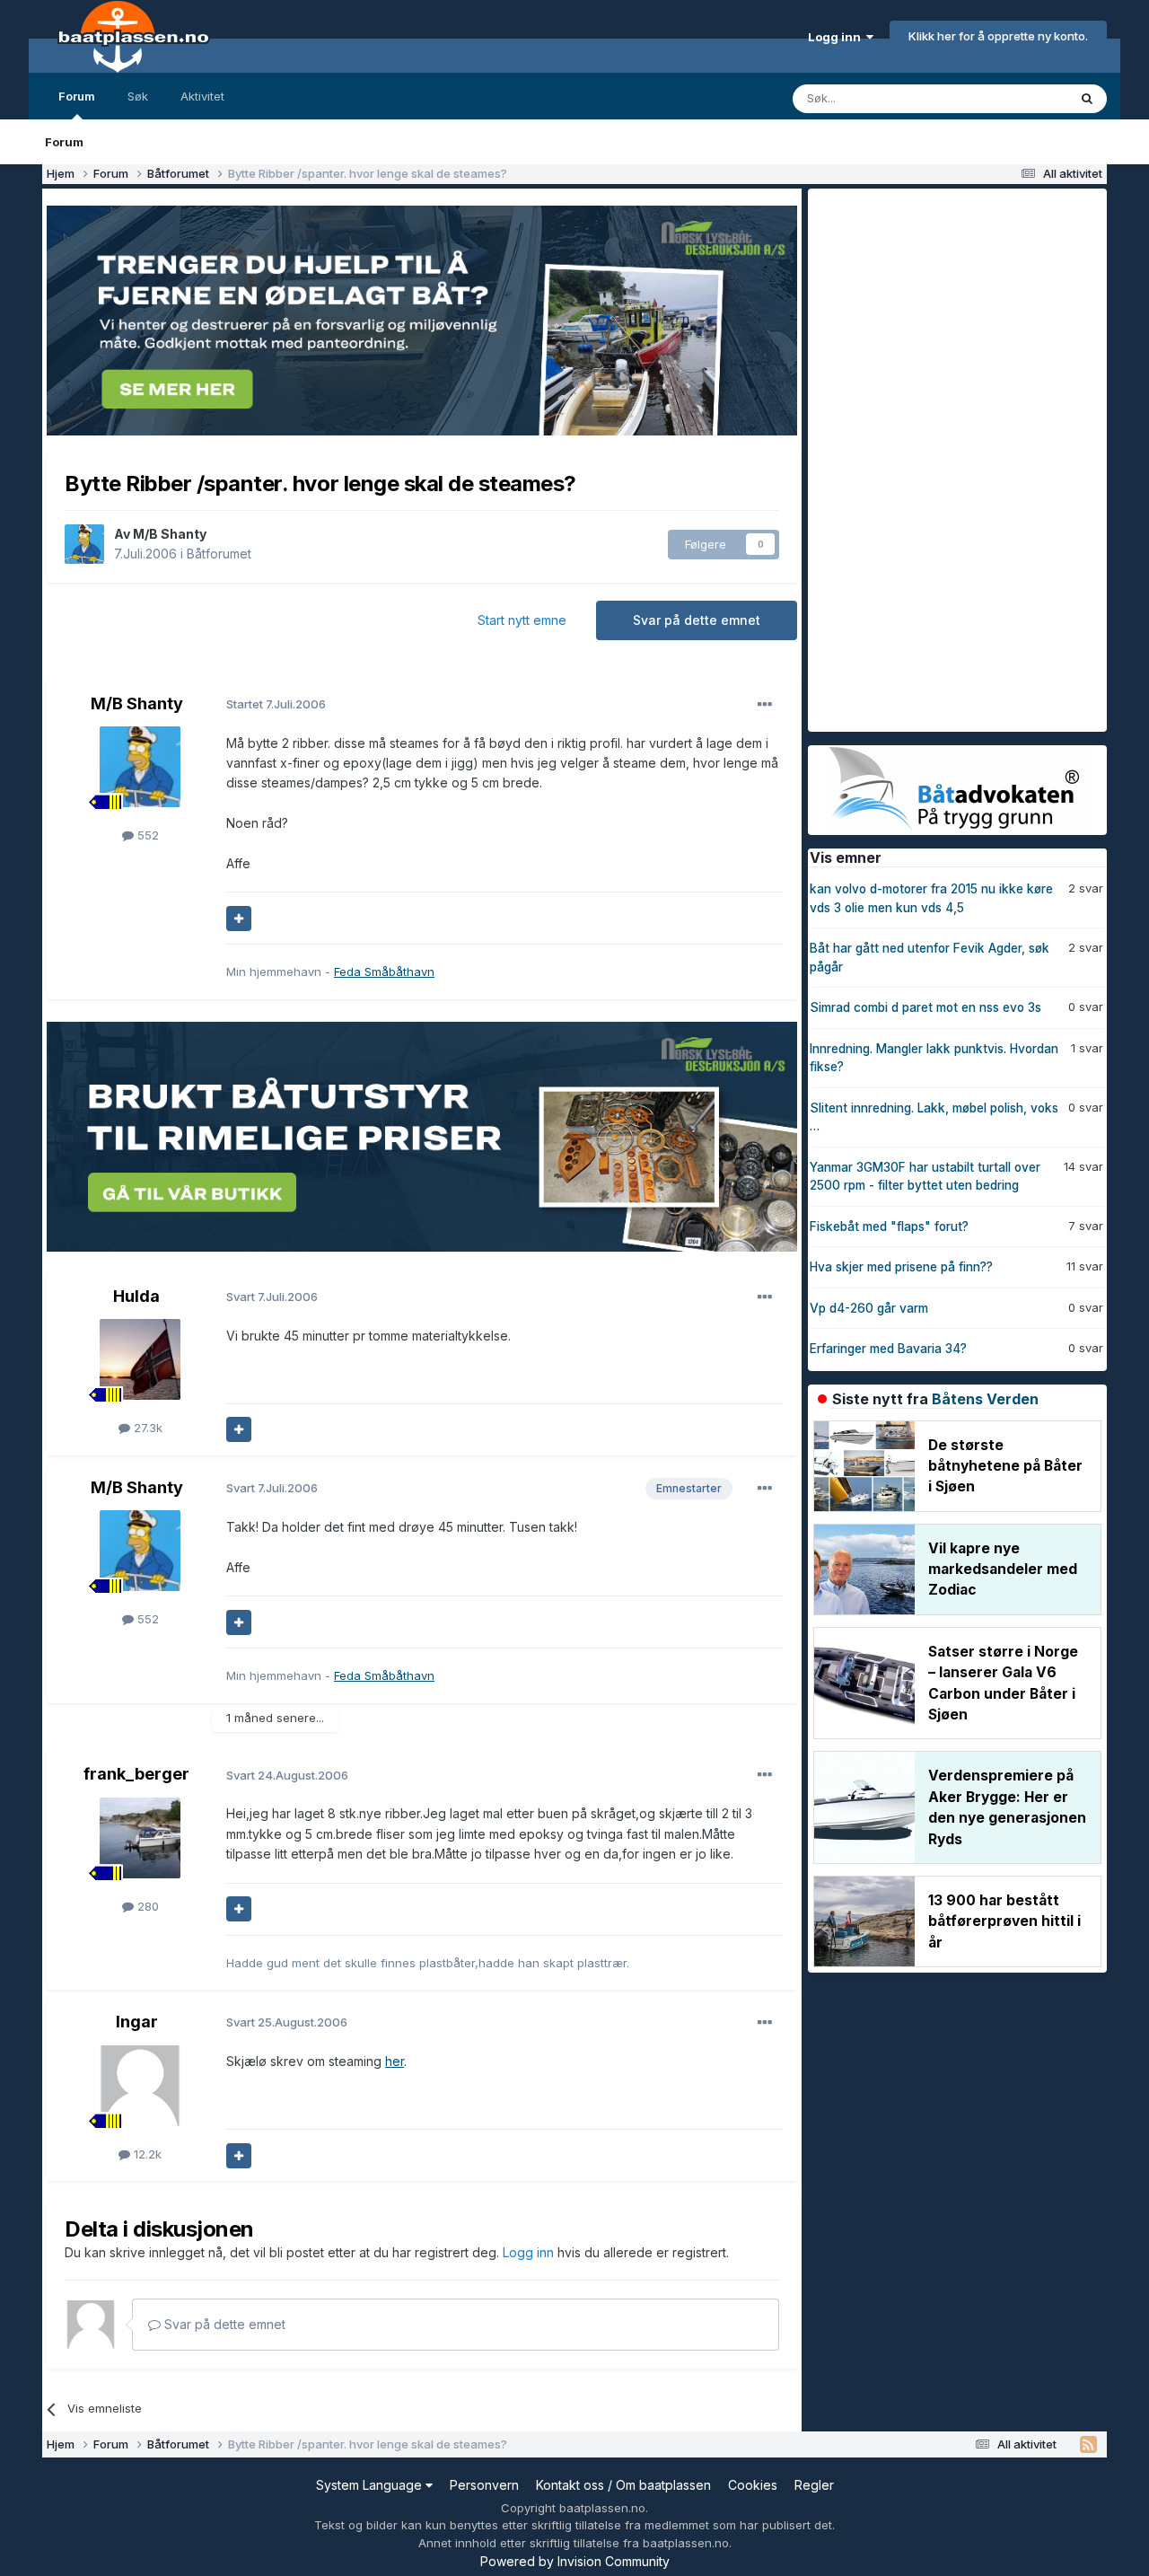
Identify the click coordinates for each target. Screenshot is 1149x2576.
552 (146, 835)
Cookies (753, 2485)
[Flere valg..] (765, 705)
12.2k (146, 2154)
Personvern (484, 2485)
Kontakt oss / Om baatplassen (623, 2485)
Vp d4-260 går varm (869, 1308)
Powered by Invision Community (575, 2561)
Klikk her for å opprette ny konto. (998, 36)
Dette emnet (1010, 98)
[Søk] (1087, 99)
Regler (814, 2485)
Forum (77, 96)
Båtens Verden (985, 1399)
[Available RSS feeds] (1088, 2445)
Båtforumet (219, 554)
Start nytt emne (522, 620)
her (395, 2061)
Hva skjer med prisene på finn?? (901, 1267)
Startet (276, 704)
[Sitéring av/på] (239, 919)
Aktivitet (202, 96)
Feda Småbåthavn (384, 971)
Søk (138, 96)
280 (146, 1906)
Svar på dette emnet (697, 620)
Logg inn (837, 37)
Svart (272, 1297)
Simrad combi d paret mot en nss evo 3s (925, 1007)
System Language (371, 2485)
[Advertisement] (943, 458)
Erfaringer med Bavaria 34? (888, 1349)
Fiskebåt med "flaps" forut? (889, 1226)
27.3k (146, 1428)
